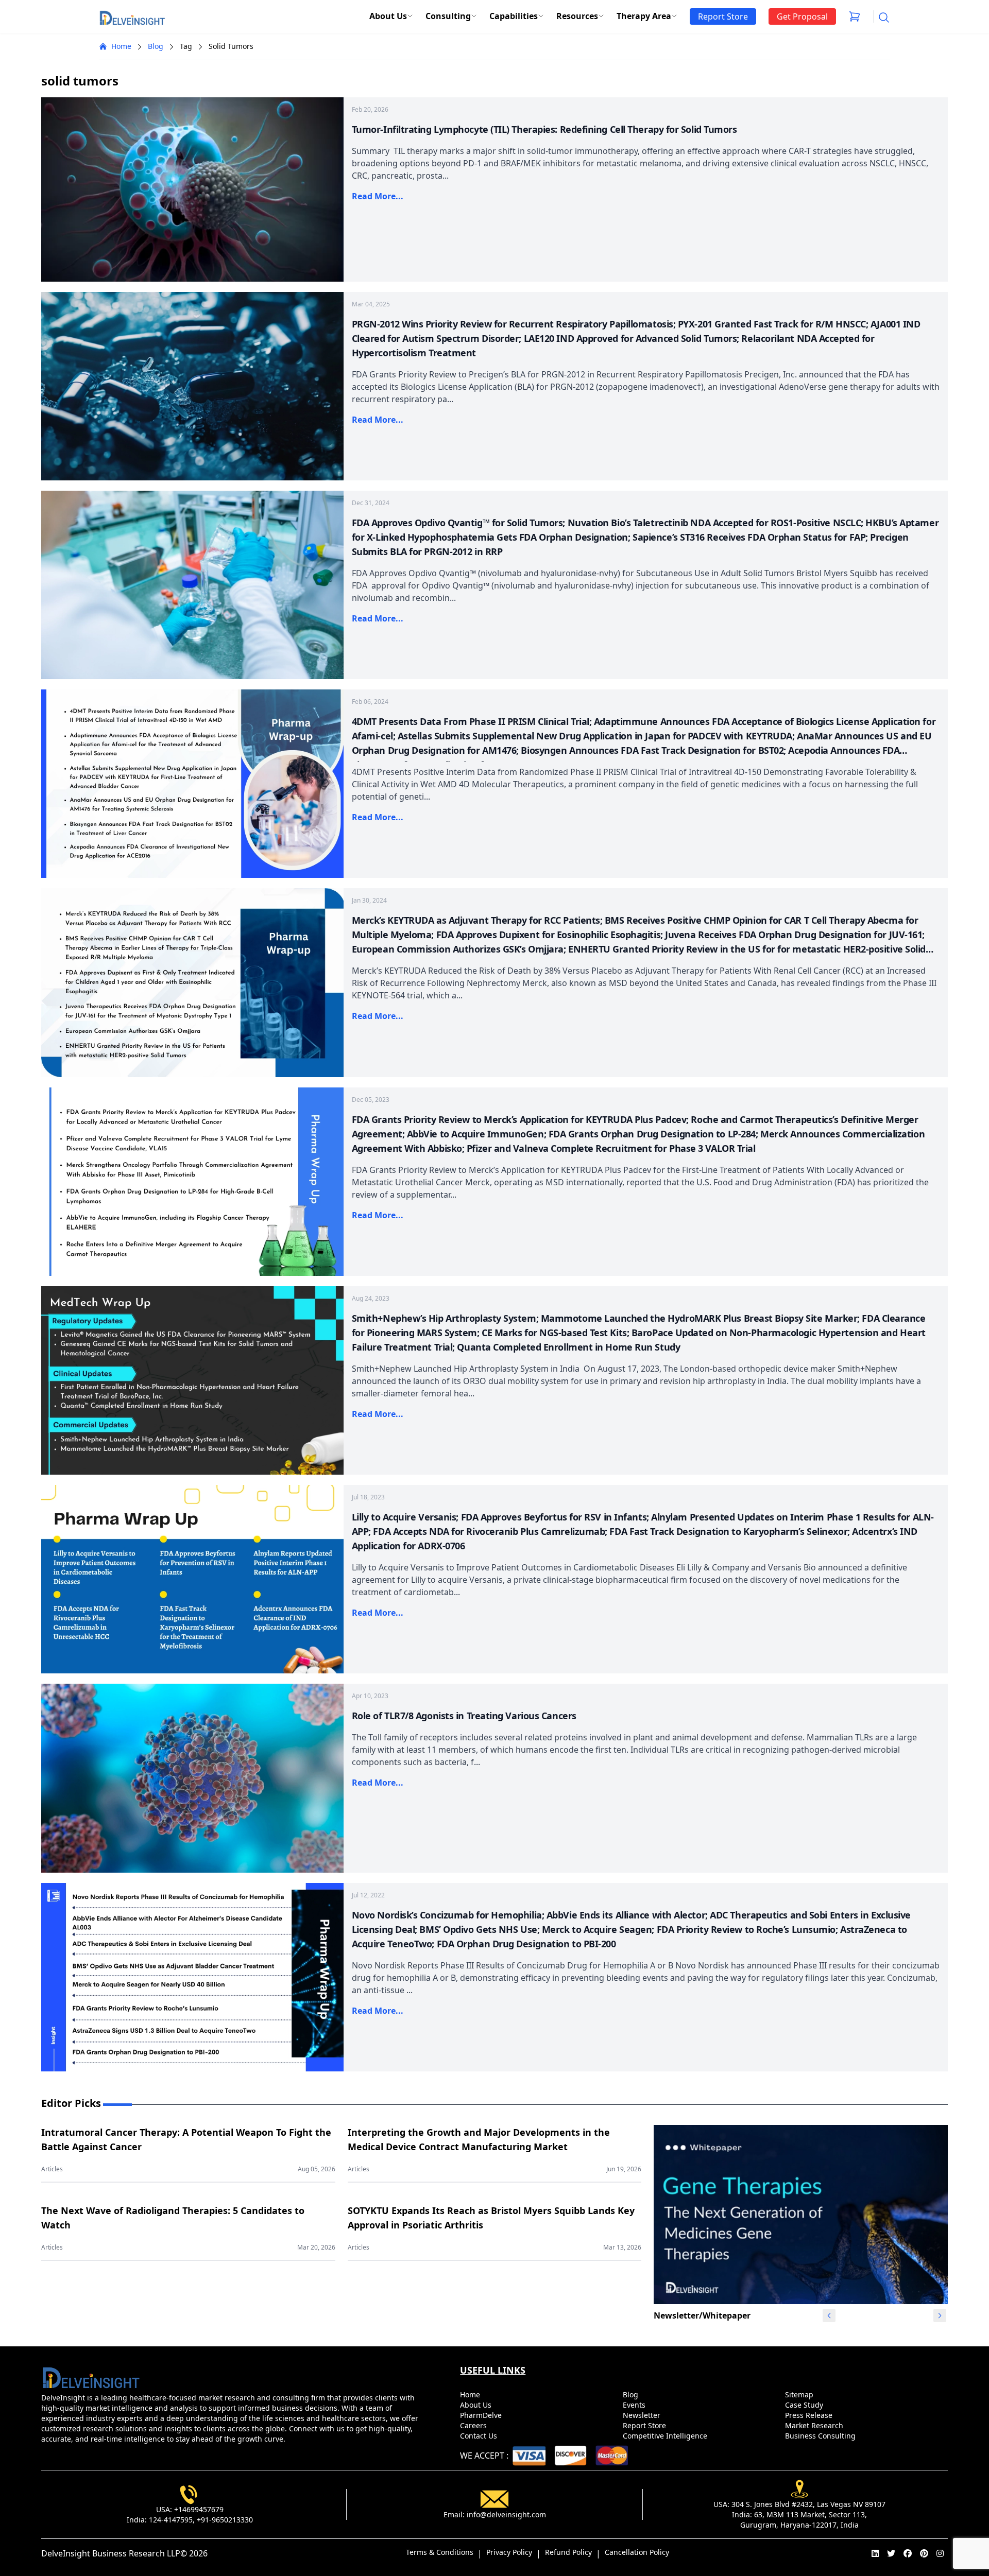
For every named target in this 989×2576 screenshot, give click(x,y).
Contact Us (480, 2436)
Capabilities (514, 16)
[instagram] (940, 2553)
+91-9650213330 (225, 2520)
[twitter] (891, 2553)
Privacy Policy (509, 2552)
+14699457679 (199, 2509)
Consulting (448, 16)
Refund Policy (568, 2552)
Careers (474, 2425)
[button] (940, 2315)
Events (635, 2405)
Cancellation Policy (637, 2552)
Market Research (815, 2425)
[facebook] (908, 2553)
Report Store (645, 2425)
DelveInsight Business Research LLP (111, 2553)
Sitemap (800, 2395)
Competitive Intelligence (666, 2436)
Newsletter (643, 2415)
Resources (577, 16)
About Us (388, 16)
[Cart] (855, 16)
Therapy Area (644, 16)
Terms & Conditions (440, 2552)
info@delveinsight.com (506, 2514)
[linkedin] (875, 2553)
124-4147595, (172, 2520)
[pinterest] (924, 2553)
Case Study (805, 2405)
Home (121, 46)
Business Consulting (821, 2436)
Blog (156, 46)
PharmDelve (482, 2415)
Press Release (810, 2415)
